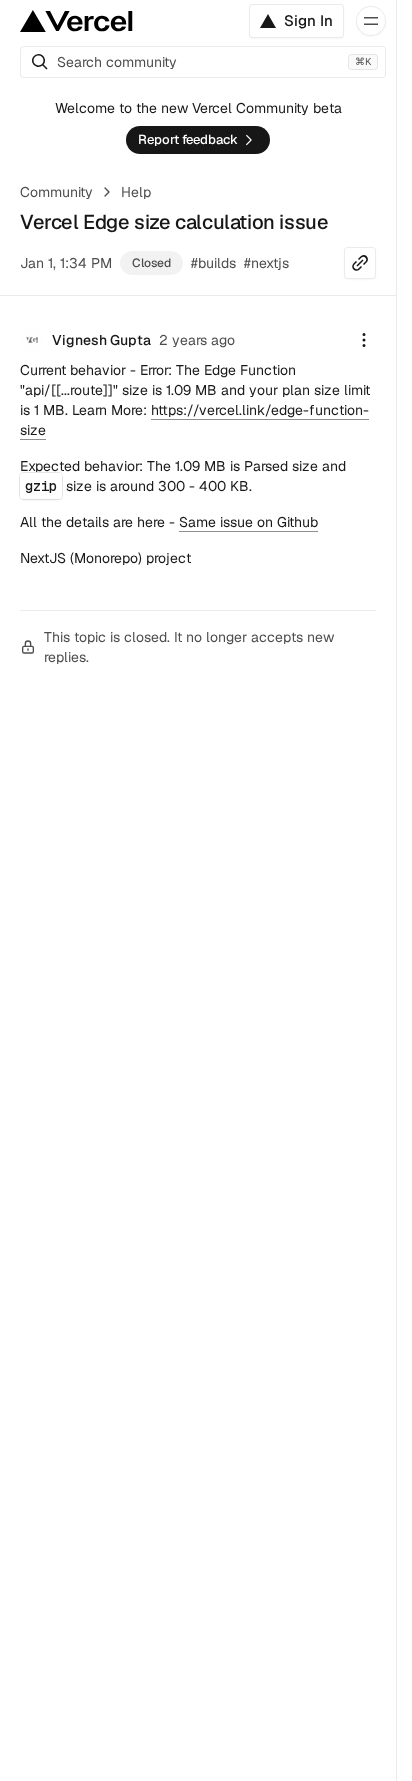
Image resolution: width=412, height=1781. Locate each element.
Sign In (308, 20)
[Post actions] (364, 340)
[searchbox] (203, 62)
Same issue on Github (248, 522)
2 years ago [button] (197, 340)
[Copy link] (360, 263)
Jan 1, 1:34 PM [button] (66, 263)
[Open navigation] (371, 21)
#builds (213, 263)
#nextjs (266, 263)
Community (56, 192)
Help (136, 192)
